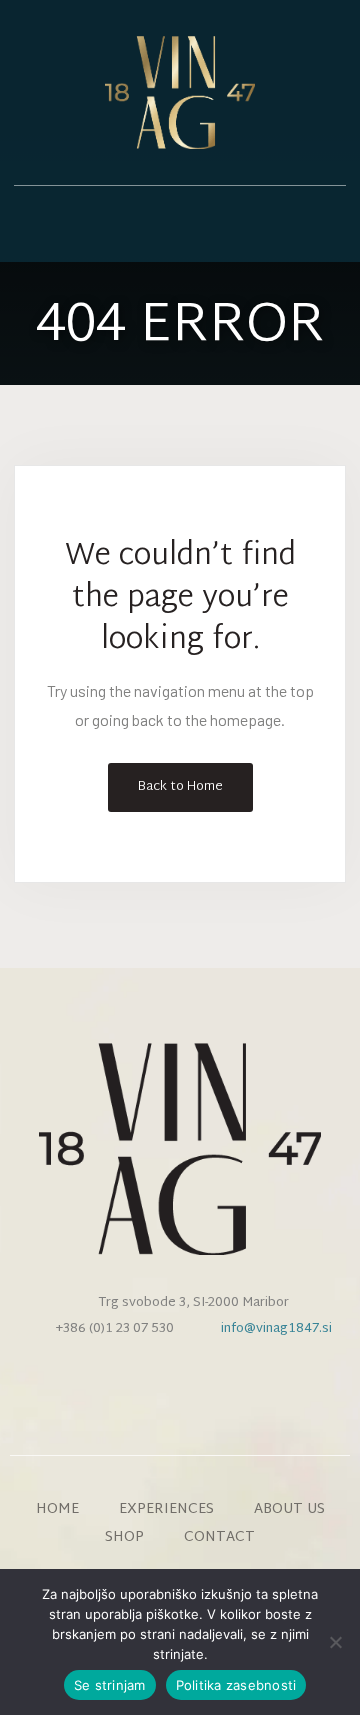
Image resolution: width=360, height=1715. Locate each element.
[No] (335, 1642)
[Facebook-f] (147, 1381)
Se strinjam (110, 1685)
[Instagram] (180, 1381)
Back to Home (180, 787)
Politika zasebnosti (236, 1685)
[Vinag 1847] (179, 92)
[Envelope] (213, 1381)
